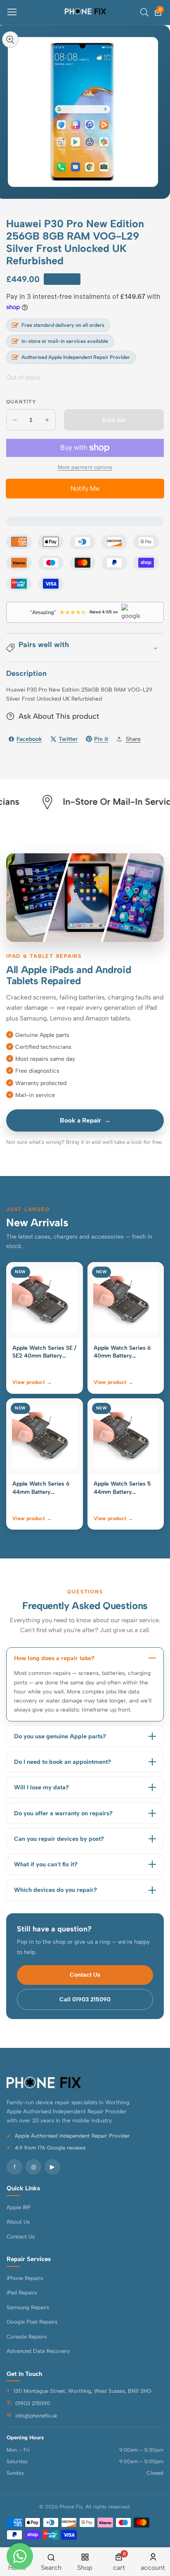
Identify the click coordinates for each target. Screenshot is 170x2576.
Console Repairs (27, 2336)
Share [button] (133, 739)
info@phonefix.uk (36, 2415)
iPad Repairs (22, 2292)
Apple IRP (19, 2207)
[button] (85, 648)
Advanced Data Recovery (38, 2351)
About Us (18, 2222)
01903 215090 (33, 2403)
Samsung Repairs (28, 2307)
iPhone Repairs (25, 2278)
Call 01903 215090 (85, 2000)
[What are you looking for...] (144, 12)
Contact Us (85, 1975)
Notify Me (85, 488)
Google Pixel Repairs (32, 2322)
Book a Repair (85, 1120)
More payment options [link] (85, 467)
